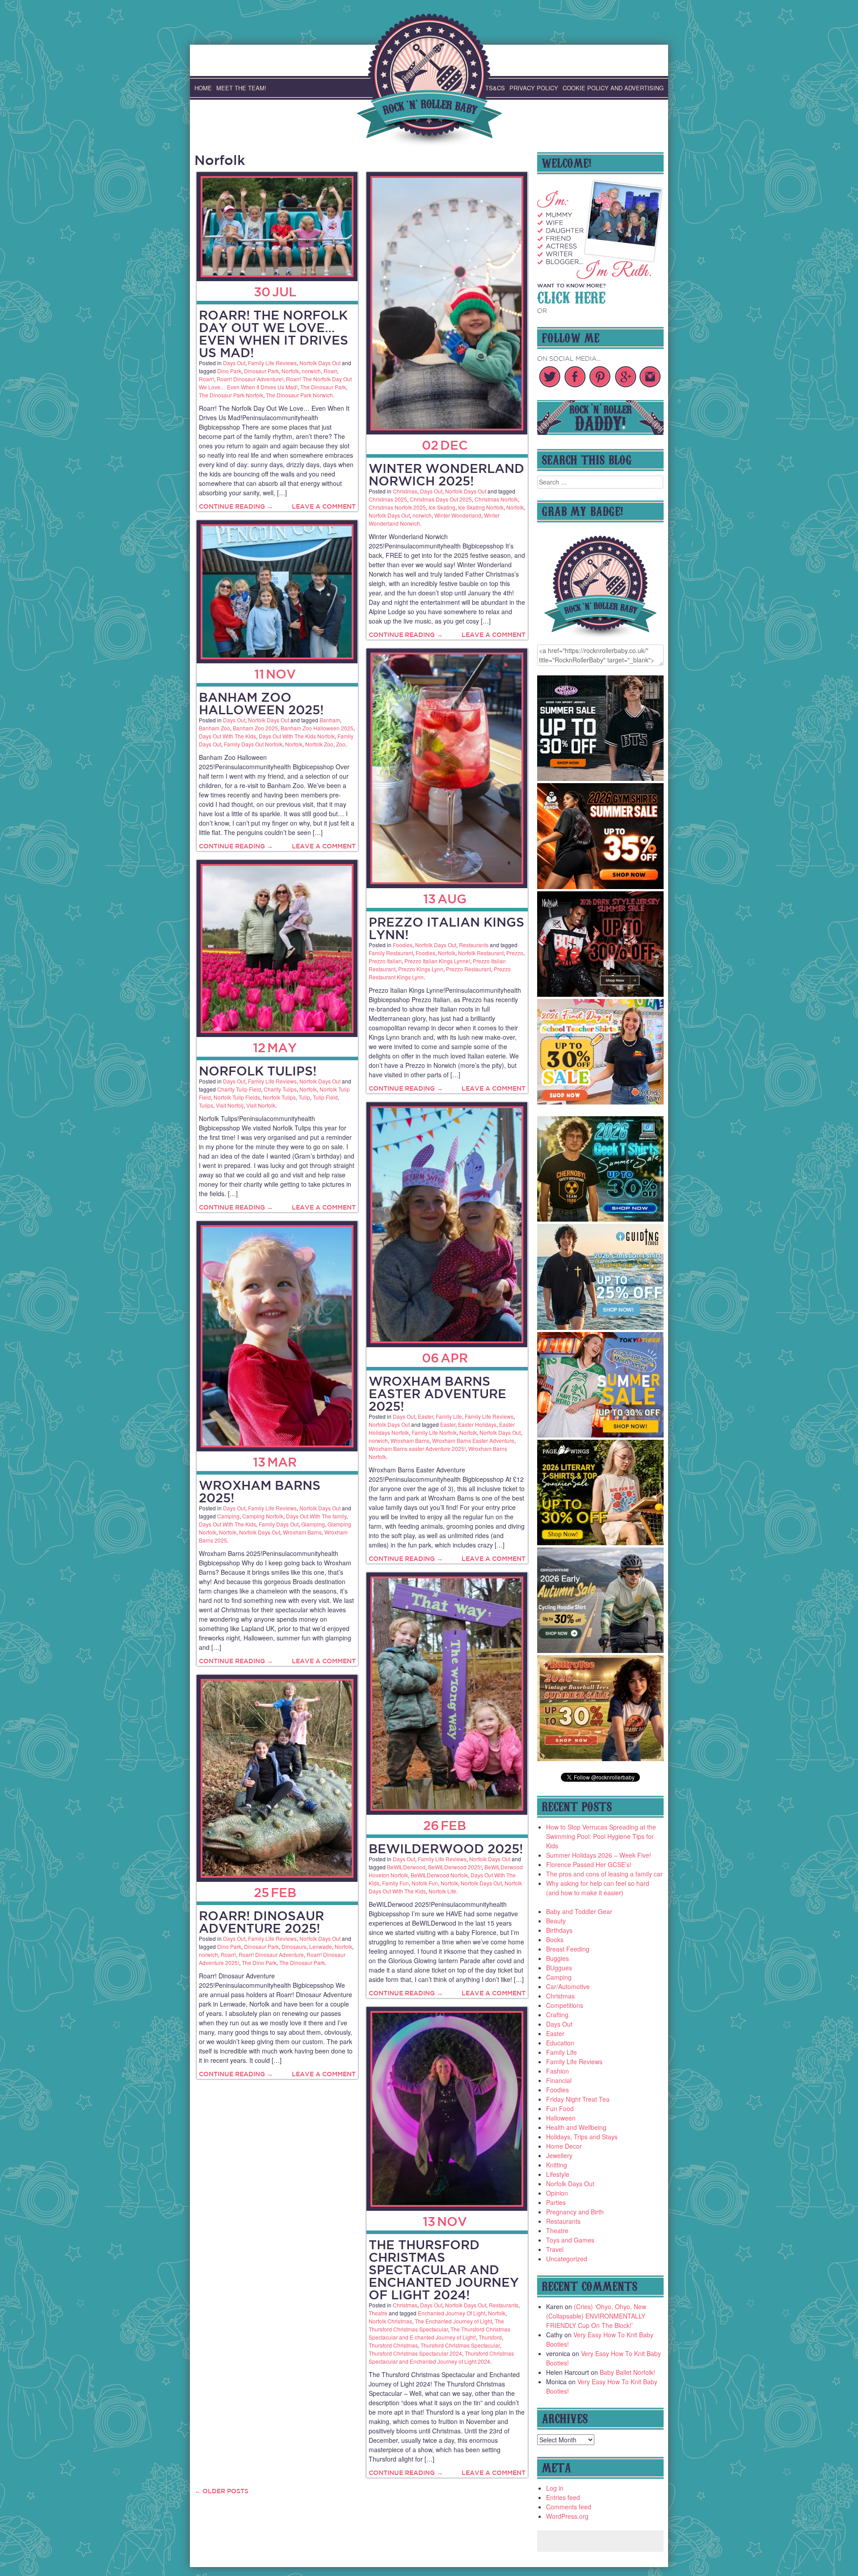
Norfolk (290, 371)
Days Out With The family (316, 1516)
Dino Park (229, 371)
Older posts (221, 2491)
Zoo (341, 744)
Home (203, 88)
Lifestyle (558, 2174)
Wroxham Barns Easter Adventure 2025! (437, 1393)
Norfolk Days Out (320, 363)
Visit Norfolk (261, 1105)
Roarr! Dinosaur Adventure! (250, 379)
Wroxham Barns (410, 1440)
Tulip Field (325, 1097)
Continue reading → (236, 506)
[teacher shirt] (601, 1102)
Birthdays (559, 1930)
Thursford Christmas (393, 2345)
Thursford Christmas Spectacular (460, 2345)
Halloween (561, 2118)
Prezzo (515, 953)
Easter (425, 1416)
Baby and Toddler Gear (579, 1911)
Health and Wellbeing (576, 2127)
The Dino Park (259, 1963)
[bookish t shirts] (601, 1543)
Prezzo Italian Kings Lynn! (446, 928)
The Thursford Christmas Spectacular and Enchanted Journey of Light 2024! (444, 2270)
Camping (228, 1516)
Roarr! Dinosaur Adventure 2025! (261, 1922)
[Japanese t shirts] (601, 1435)
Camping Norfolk (263, 1516)
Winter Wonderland (458, 515)
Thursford (490, 2337)
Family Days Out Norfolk (253, 744)
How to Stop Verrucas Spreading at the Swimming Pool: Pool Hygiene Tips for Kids (601, 1836)
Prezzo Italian (385, 961)
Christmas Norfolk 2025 (397, 507)
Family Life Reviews (272, 363)
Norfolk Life (442, 1891)
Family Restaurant (391, 953)
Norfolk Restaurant (481, 953)
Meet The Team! (241, 88)
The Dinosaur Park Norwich (299, 395)
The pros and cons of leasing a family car (604, 1874)
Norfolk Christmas (390, 2321)
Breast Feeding (568, 1949)
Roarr (330, 371)
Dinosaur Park (261, 371)
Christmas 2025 (388, 499)
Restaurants (474, 945)
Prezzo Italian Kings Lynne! (437, 961)
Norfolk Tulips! (258, 1071)
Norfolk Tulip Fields (237, 1097)
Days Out (234, 363)
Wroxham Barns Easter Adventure (473, 1440)
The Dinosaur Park (323, 387)
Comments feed (569, 2507)
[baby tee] (601, 778)
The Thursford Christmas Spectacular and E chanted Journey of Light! (440, 2333)
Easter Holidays (477, 1424)
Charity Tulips (280, 1089)
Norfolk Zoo (319, 744)
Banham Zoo (214, 728)
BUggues (559, 1968)
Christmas (405, 491)
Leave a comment (324, 506)
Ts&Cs (495, 88)
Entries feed (563, 2497)
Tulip (304, 1097)
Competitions (565, 2005)
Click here (571, 296)
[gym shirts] (601, 886)
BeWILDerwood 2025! (446, 1849)
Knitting (557, 2165)
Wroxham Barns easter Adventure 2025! (417, 1448)
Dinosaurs (294, 1946)
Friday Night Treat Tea (578, 2099)
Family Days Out (279, 1524)
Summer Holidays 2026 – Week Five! (599, 1855)
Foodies (403, 945)
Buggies (557, 1958)
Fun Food (560, 2108)
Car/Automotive (568, 1986)
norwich (311, 371)
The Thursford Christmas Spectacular (436, 2325)
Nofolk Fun (425, 1883)
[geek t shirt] (601, 1219)
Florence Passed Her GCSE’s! (589, 1864)
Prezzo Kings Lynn (421, 969)
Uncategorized (567, 2259)
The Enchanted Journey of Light (453, 2321)
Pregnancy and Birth (575, 2212)
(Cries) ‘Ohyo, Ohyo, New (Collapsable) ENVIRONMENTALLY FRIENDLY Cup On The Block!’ (596, 2316)
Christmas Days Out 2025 (441, 499)
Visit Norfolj (230, 1105)
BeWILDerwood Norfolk (439, 1875)
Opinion (557, 2193)
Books (555, 1939)
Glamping (313, 1524)
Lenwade (321, 1946)
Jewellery (559, 2155)
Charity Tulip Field (239, 1089)
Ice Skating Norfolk (481, 507)
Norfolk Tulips (279, 1097)
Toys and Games (570, 2240)
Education (560, 2043)
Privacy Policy (534, 88)
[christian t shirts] (601, 1327)
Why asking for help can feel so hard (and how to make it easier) (598, 1888)
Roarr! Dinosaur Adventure (271, 1954)
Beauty (556, 1921)
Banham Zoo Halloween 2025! (261, 703)
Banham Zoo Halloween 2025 (317, 728)
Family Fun (395, 1883)
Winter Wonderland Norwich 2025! (446, 474)
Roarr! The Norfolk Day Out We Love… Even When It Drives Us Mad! (273, 334)
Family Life (449, 1416)
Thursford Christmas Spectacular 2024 (415, 2353)
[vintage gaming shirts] (601, 994)
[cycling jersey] (601, 1650)
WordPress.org (567, 2516)
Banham (330, 720)
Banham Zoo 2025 (255, 728)
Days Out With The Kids (227, 736)
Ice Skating (442, 507)
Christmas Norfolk (496, 499)
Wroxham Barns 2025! (260, 1491)
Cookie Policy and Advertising (613, 88)
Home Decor (564, 2146)
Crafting (557, 2015)
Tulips (206, 1105)
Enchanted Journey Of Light (452, 2313)
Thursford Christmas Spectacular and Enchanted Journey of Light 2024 (441, 2357)
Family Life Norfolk (434, 1432)
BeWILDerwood (406, 1867)
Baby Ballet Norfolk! (627, 2372)
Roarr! (206, 379)
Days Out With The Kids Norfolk (297, 736)
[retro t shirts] (601, 1758)
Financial (559, 2080)
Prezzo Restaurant (469, 969)
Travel (555, 2249)
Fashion (557, 2071)
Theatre (378, 2313)
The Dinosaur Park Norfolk (231, 395)
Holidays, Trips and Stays (582, 2137)
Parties (556, 2202)
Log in (555, 2488)
